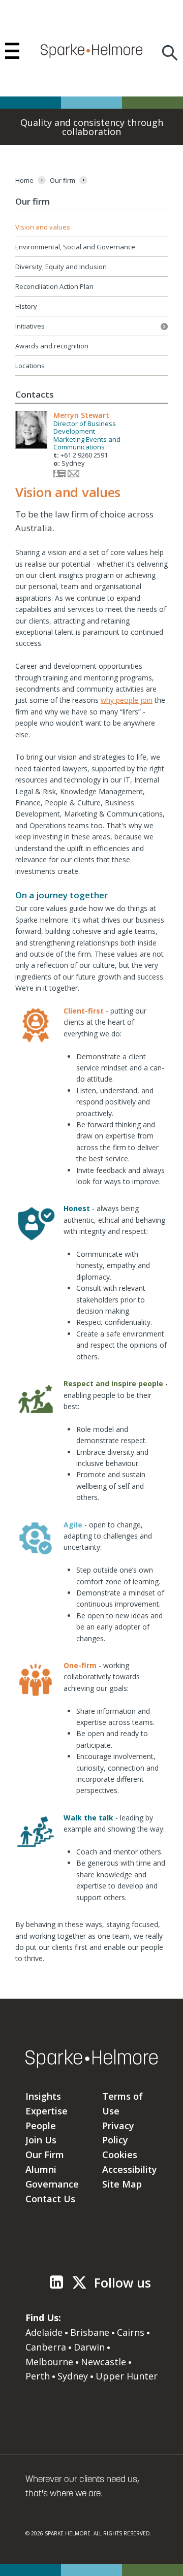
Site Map (122, 2184)
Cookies (120, 2155)
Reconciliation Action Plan (54, 286)
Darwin (89, 2347)
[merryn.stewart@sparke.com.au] (73, 475)
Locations (30, 366)
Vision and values (43, 227)
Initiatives (91, 326)
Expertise (47, 2111)
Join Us (41, 2140)
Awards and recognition (52, 346)
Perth (38, 2376)
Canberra (46, 2347)
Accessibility (130, 2169)
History (26, 306)
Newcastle (103, 2362)
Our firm (33, 201)
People (41, 2126)
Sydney (73, 2376)
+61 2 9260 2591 (84, 455)
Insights (43, 2096)
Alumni (41, 2169)
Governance (52, 2184)
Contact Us (50, 2199)
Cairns (131, 2332)
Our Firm (45, 2155)
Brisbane (90, 2332)
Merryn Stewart (81, 415)
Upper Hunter (127, 2376)
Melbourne (49, 2362)
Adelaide (44, 2332)
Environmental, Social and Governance (75, 247)
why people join (127, 700)
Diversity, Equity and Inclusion (61, 267)
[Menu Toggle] (12, 51)
